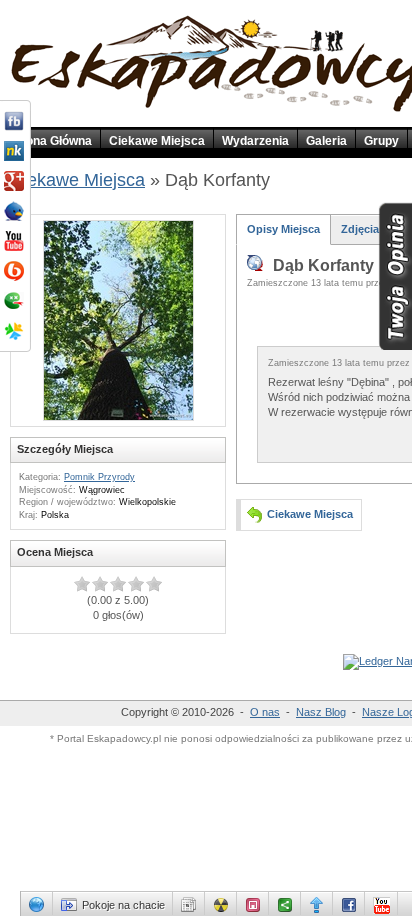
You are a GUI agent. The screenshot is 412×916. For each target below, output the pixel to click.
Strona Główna (50, 141)
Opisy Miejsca (283, 229)
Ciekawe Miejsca (157, 141)
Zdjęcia (360, 229)
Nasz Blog (321, 712)
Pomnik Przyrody (99, 477)
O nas (265, 712)
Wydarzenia (255, 141)
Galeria (326, 141)
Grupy (381, 141)
